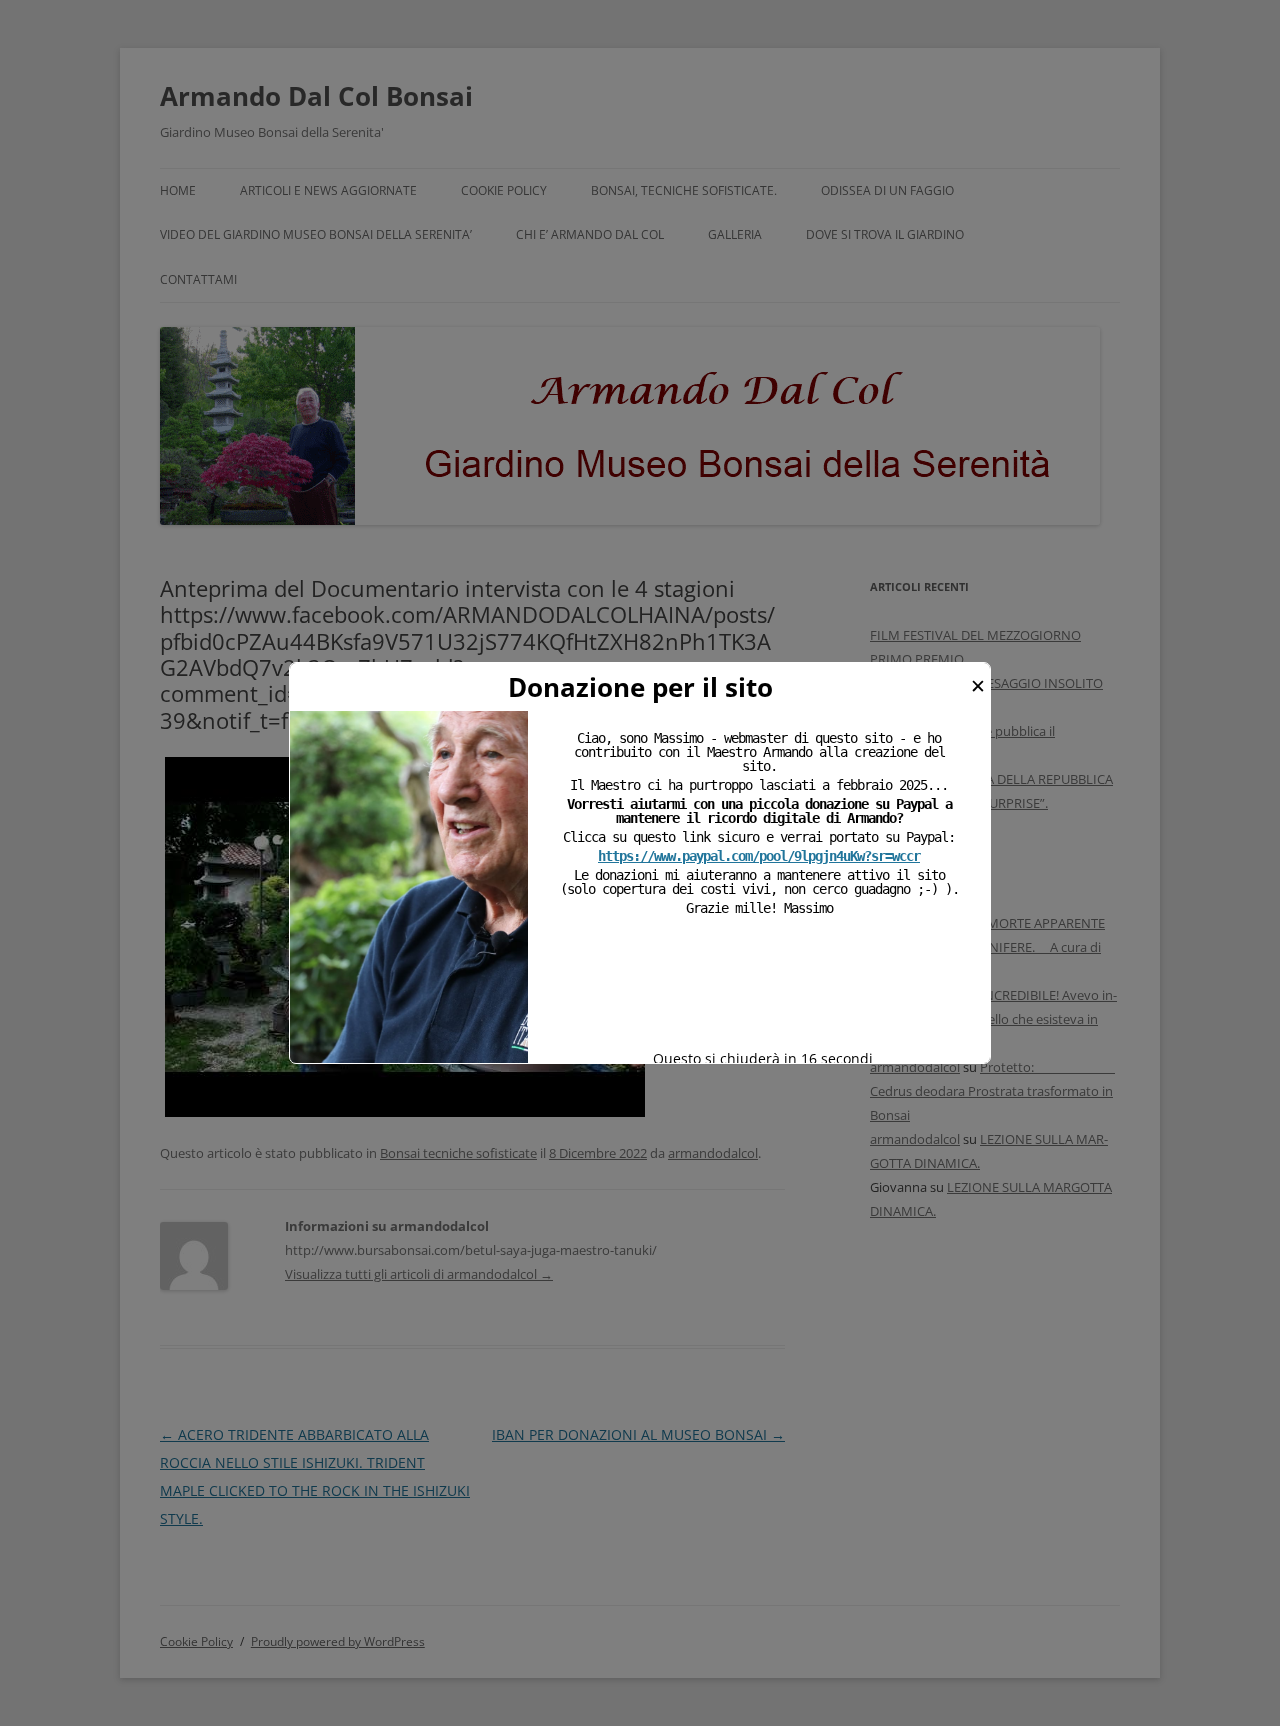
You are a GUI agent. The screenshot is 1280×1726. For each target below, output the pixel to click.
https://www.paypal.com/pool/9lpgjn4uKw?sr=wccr (759, 856)
